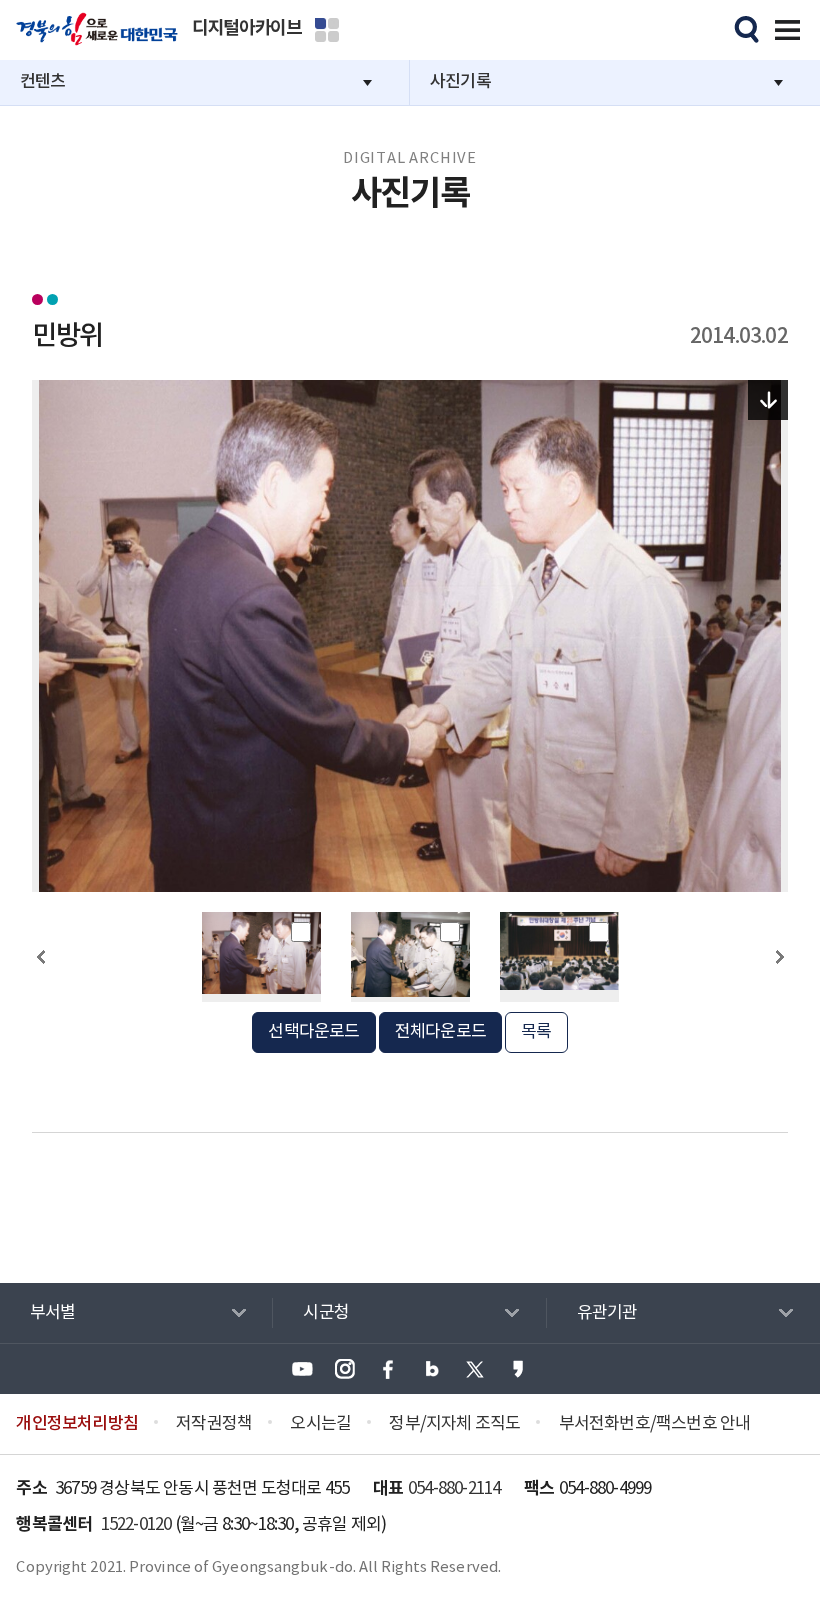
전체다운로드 (440, 1032)
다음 (779, 993)
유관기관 (607, 1313)
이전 (40, 993)
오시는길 (320, 1424)
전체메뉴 (784, 27)
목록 (536, 1032)
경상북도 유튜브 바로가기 (302, 1369)
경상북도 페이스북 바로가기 (388, 1369)
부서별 (53, 1313)
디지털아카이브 (247, 28)
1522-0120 (136, 1525)
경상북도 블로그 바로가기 (432, 1369)
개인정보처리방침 (77, 1424)
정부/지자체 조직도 (454, 1424)
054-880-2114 (454, 1489)
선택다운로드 (313, 1032)
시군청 (326, 1313)
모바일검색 (744, 27)
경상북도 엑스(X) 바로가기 (475, 1369)
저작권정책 (214, 1424)
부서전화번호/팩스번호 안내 (655, 1424)
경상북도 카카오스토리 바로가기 (518, 1369)
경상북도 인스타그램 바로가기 (345, 1369)
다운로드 (768, 400)
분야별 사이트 (327, 30)
